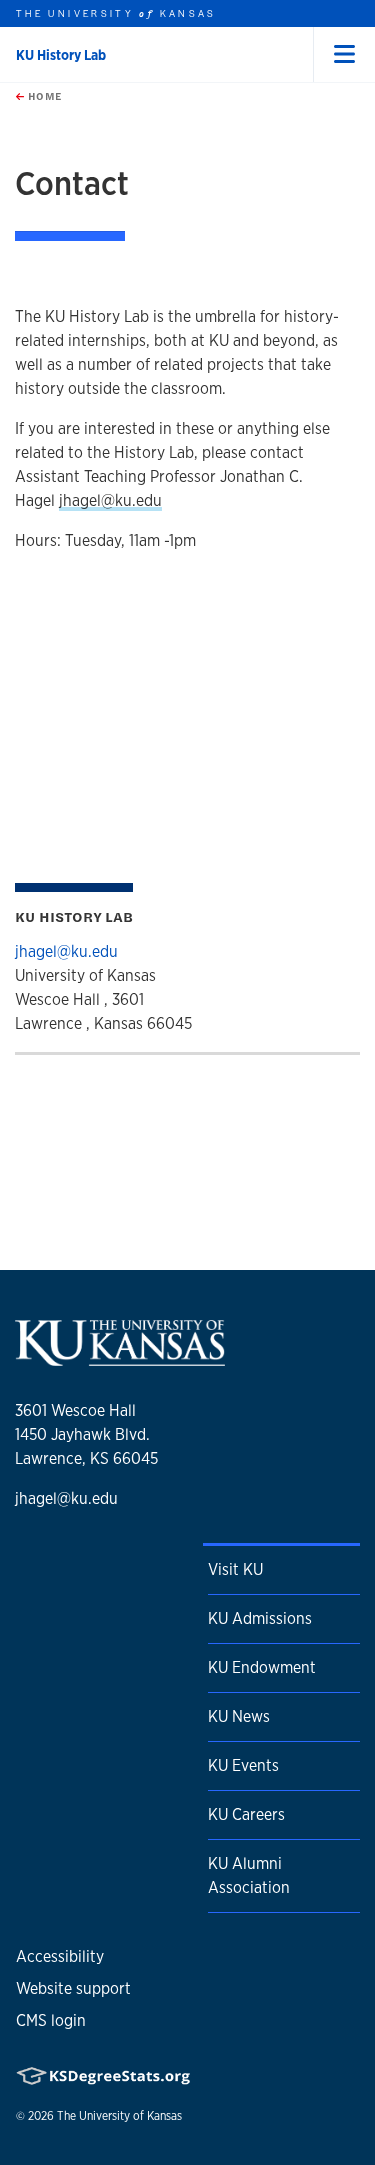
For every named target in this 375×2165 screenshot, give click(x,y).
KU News (239, 1716)
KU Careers (246, 1814)
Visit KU (235, 1569)
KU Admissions (260, 1618)
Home (43, 96)
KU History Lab (61, 55)
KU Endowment (262, 1667)
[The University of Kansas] (120, 1358)
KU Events (243, 1765)
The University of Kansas (119, 2116)
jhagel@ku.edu (110, 500)
